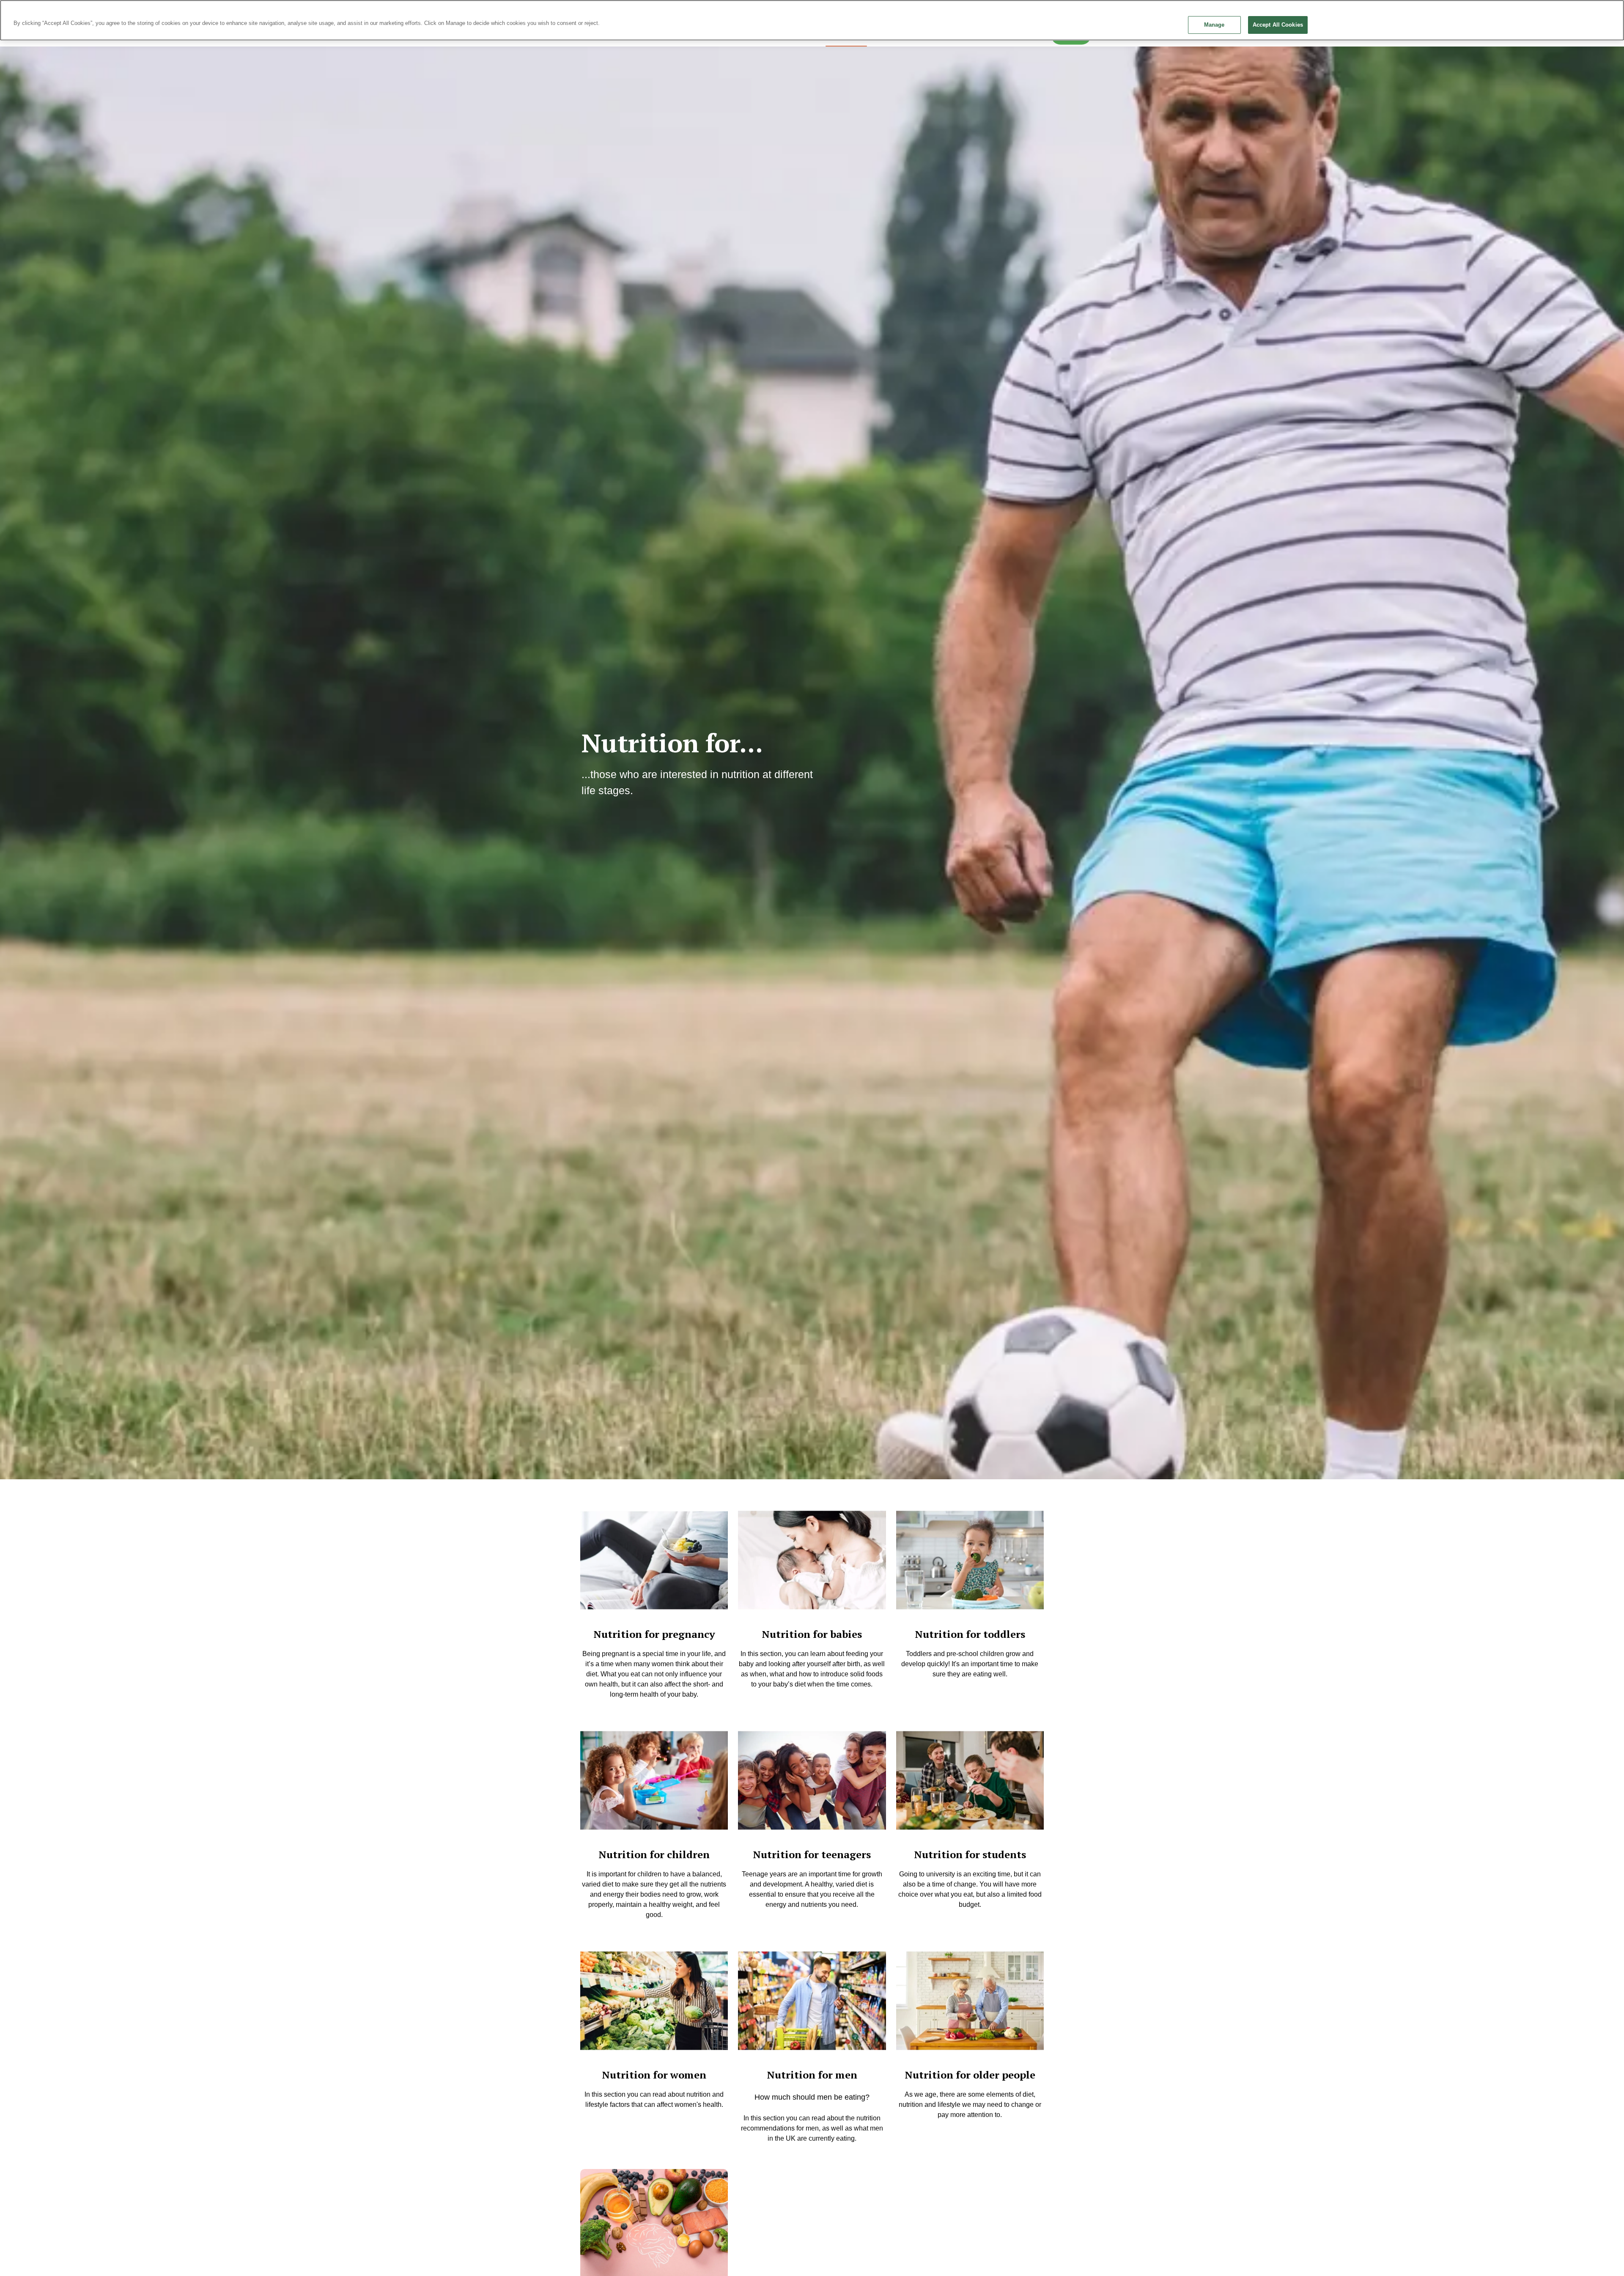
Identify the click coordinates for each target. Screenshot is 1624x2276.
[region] (812, 20)
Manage (1214, 25)
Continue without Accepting (1590, 11)
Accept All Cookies (1278, 25)
